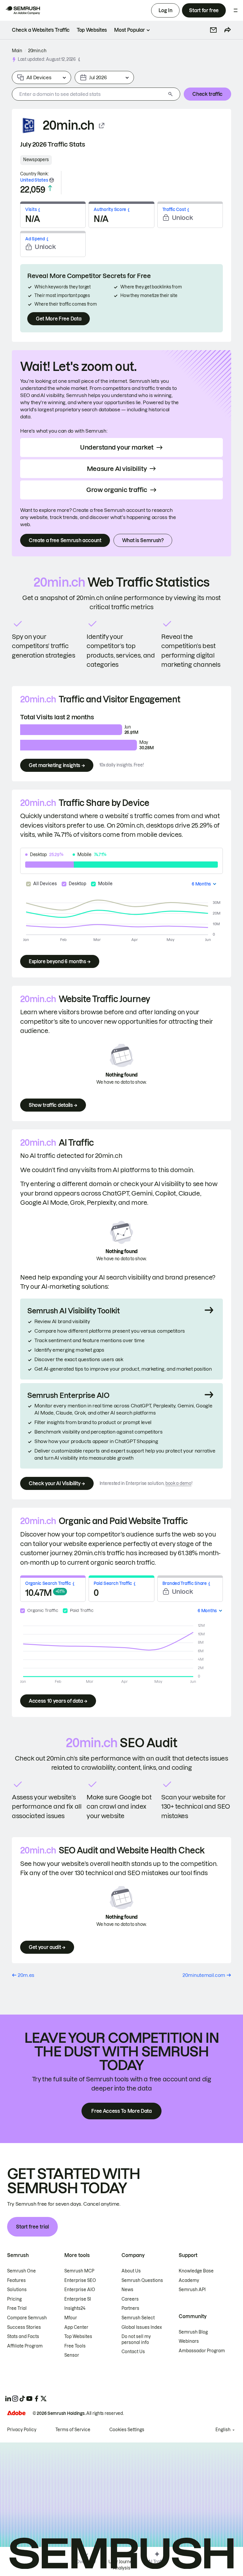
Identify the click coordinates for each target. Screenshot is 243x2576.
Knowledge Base (196, 2271)
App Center (76, 2327)
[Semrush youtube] (29, 2399)
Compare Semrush (27, 2318)
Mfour (71, 2318)
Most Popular (129, 30)
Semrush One (21, 2271)
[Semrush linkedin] (8, 2399)
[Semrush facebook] (36, 2399)
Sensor (72, 2355)
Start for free (204, 10)
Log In (165, 10)
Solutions (17, 2290)
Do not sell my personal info (136, 2339)
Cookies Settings (127, 2430)
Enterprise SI (78, 2299)
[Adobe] (16, 2413)
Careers (130, 2299)
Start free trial (32, 2227)
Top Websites (78, 2337)
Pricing (14, 2299)
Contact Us (133, 2352)
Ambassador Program (202, 2351)
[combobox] (89, 94)
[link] (41, 30)
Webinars (189, 2341)
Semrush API (192, 2290)
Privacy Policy (22, 2430)
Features (16, 2280)
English (223, 2430)
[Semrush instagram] (15, 2399)
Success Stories (24, 2327)
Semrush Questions (142, 2280)
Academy (189, 2280)
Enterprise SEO (80, 2280)
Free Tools (75, 2346)
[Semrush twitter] (44, 2399)
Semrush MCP (79, 2271)
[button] (213, 30)
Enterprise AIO (80, 2290)
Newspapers (36, 160)
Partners (130, 2308)
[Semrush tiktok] (22, 2399)
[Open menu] (236, 10)
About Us (131, 2271)
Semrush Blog (193, 2332)
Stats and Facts (23, 2337)
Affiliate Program (25, 2346)
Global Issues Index (142, 2327)
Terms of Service (73, 2430)
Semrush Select (138, 2318)
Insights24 (75, 2308)
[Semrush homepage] (23, 10)
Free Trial (17, 2308)
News (127, 2290)
